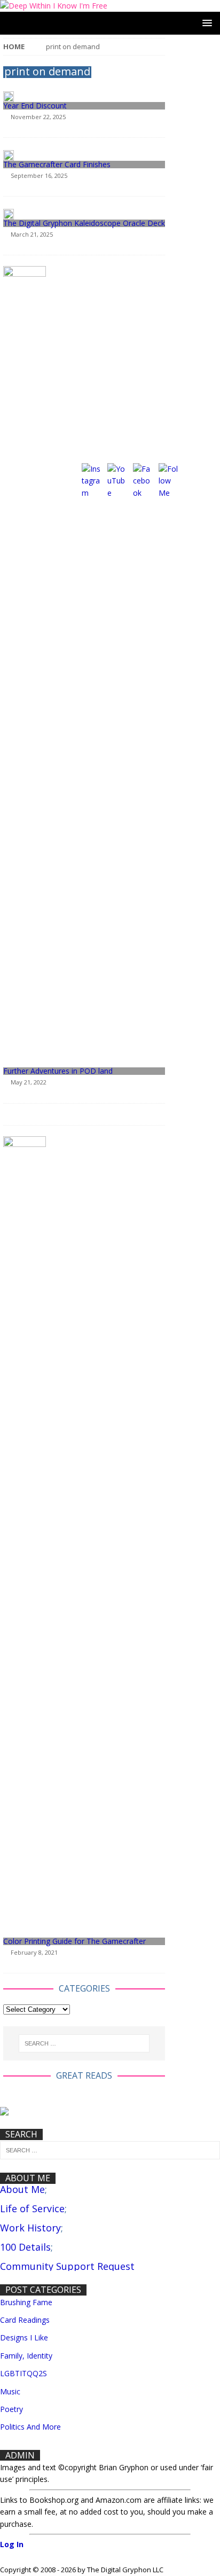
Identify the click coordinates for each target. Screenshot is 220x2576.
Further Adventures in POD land (58, 1071)
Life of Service (32, 2208)
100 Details (25, 2247)
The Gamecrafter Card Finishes (57, 164)
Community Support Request (67, 2266)
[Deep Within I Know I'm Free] (54, 6)
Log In (12, 2544)
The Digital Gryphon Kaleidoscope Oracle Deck (84, 223)
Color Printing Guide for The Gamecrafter (74, 1941)
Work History (30, 2228)
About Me (22, 2189)
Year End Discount (35, 106)
